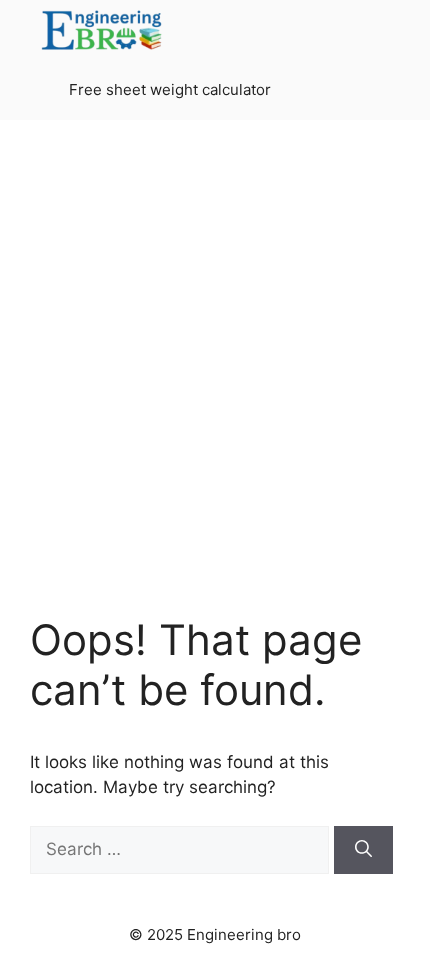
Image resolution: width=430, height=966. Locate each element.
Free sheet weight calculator (170, 89)
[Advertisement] (215, 375)
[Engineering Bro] (103, 30)
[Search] (363, 850)
